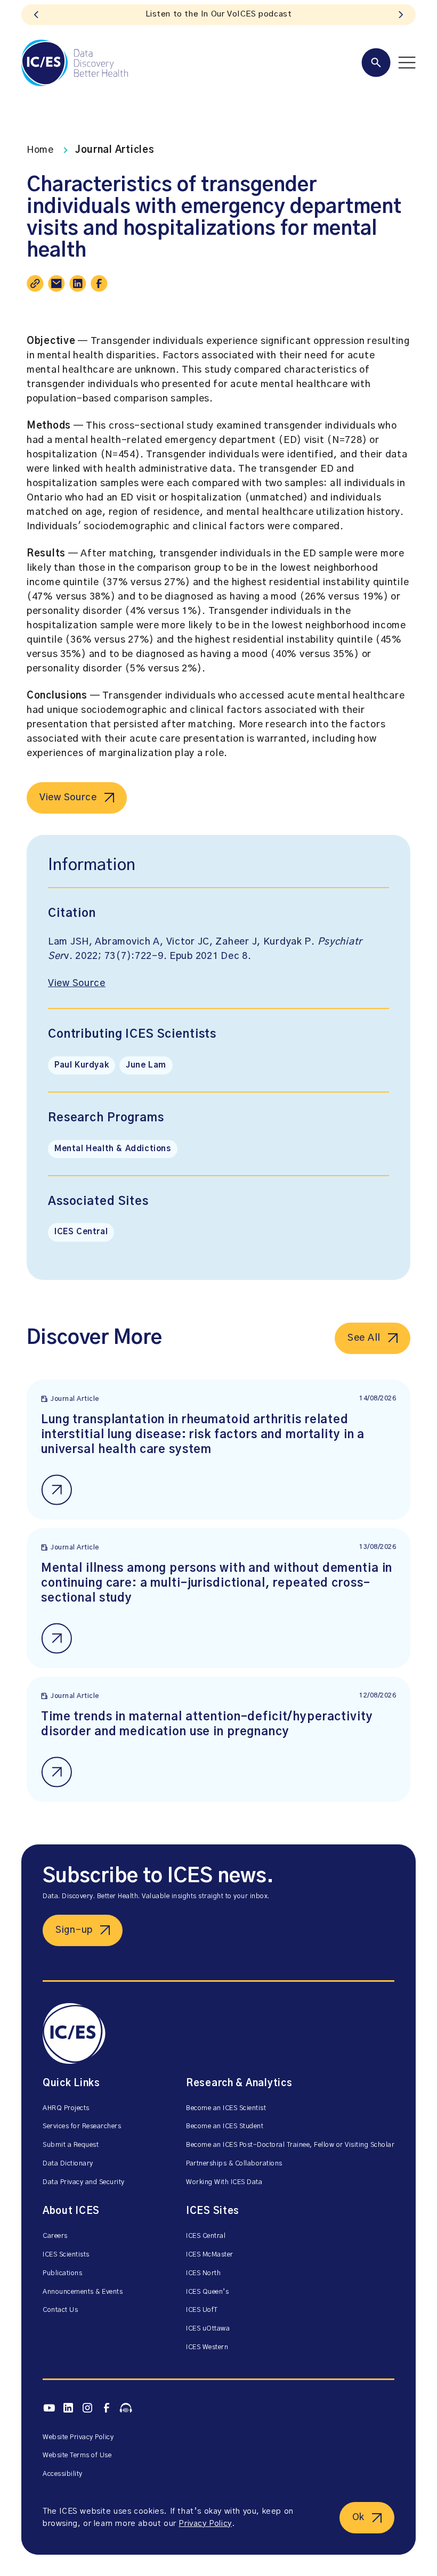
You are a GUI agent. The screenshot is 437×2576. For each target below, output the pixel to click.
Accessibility (63, 2474)
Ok (358, 2517)
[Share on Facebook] (99, 283)
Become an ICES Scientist (226, 2108)
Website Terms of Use (77, 2455)
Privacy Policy (205, 2524)
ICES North (203, 2273)
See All (364, 1338)
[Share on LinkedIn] (78, 283)
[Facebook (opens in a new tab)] (107, 2408)
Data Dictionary (68, 2164)
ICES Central (81, 1232)
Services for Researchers (82, 2126)
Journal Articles (115, 150)
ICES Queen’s (207, 2292)
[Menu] (389, 63)
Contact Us (60, 2310)
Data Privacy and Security (84, 2182)
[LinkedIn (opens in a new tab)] (68, 2408)
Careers (55, 2236)
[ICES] (75, 63)
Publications (62, 2273)
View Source (68, 798)
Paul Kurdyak (82, 1065)
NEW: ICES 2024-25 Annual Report (218, 14)
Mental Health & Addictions (113, 1149)
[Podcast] (126, 2408)
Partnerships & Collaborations (234, 2164)
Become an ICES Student (225, 2126)
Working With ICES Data (224, 2182)
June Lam (146, 1065)
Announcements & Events (83, 2292)
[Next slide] (401, 15)
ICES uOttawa (208, 2329)
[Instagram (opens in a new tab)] (87, 2408)
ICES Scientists (66, 2255)
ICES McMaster (210, 2255)
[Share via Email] (56, 283)
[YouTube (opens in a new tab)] (49, 2408)
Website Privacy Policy (78, 2437)
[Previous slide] (36, 15)
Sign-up (74, 1930)
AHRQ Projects (66, 2108)
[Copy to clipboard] (35, 283)
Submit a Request (71, 2145)
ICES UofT (202, 2310)
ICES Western (207, 2347)
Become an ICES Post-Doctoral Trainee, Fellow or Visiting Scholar (290, 2145)
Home (40, 150)
